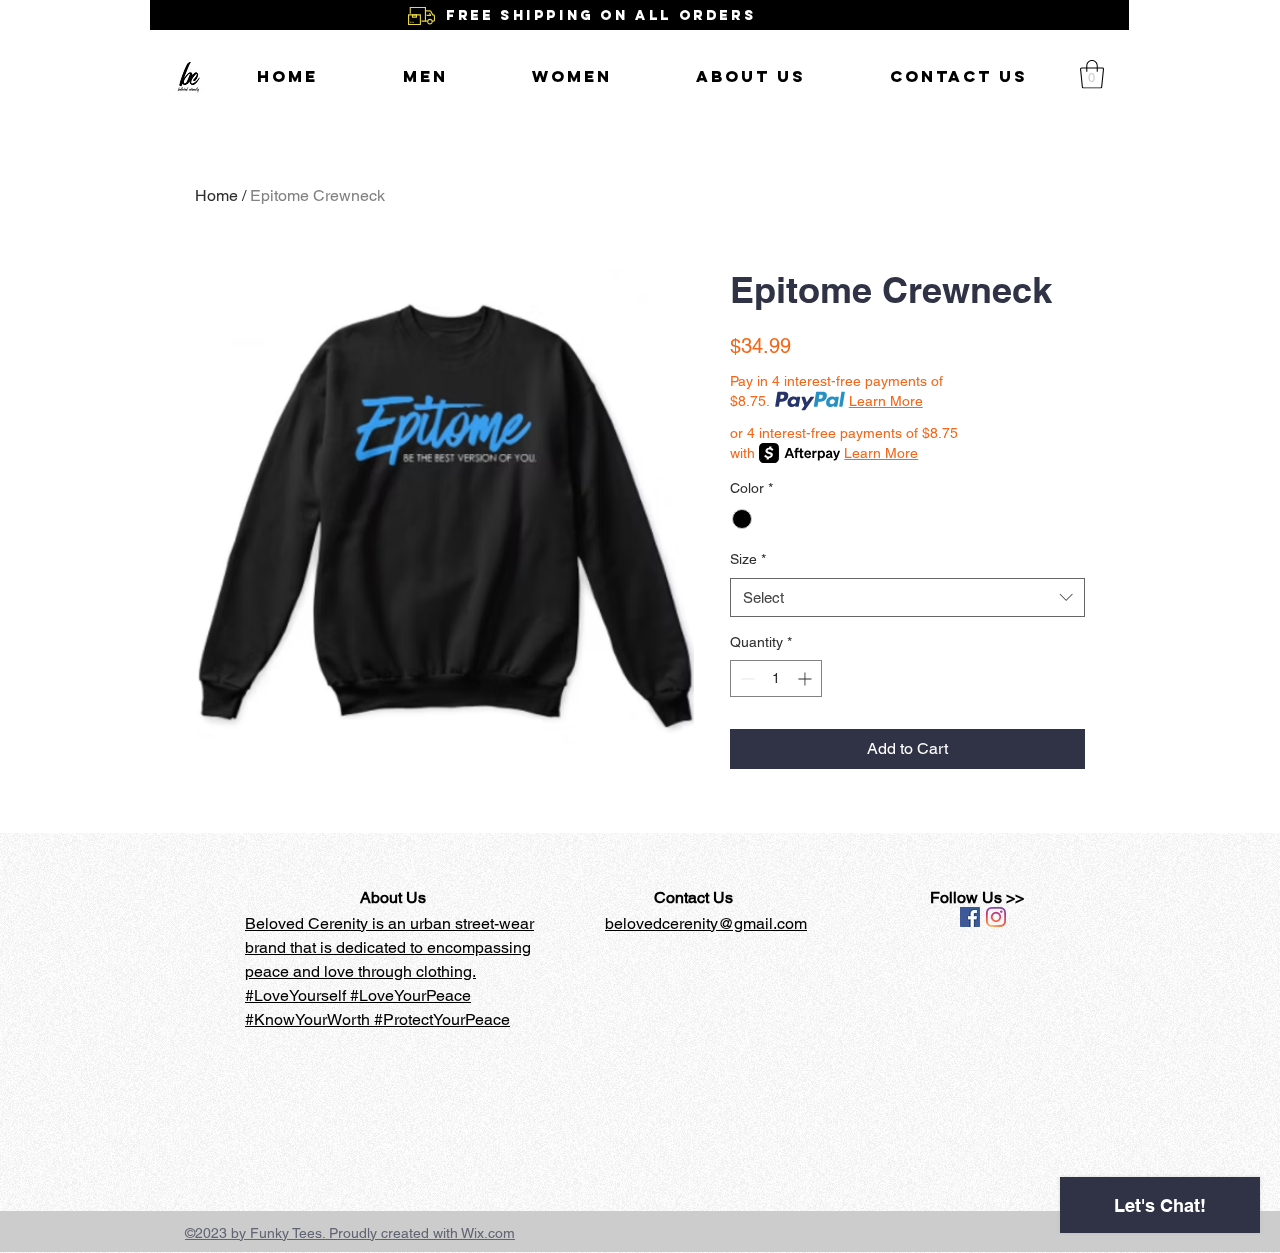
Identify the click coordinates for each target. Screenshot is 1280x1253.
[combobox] (907, 597)
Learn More (886, 401)
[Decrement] (745, 678)
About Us (393, 897)
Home (216, 195)
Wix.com (488, 1233)
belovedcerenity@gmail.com (706, 923)
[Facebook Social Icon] (970, 917)
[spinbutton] (776, 678)
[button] (1092, 74)
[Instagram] (996, 917)
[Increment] (806, 678)
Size (748, 559)
